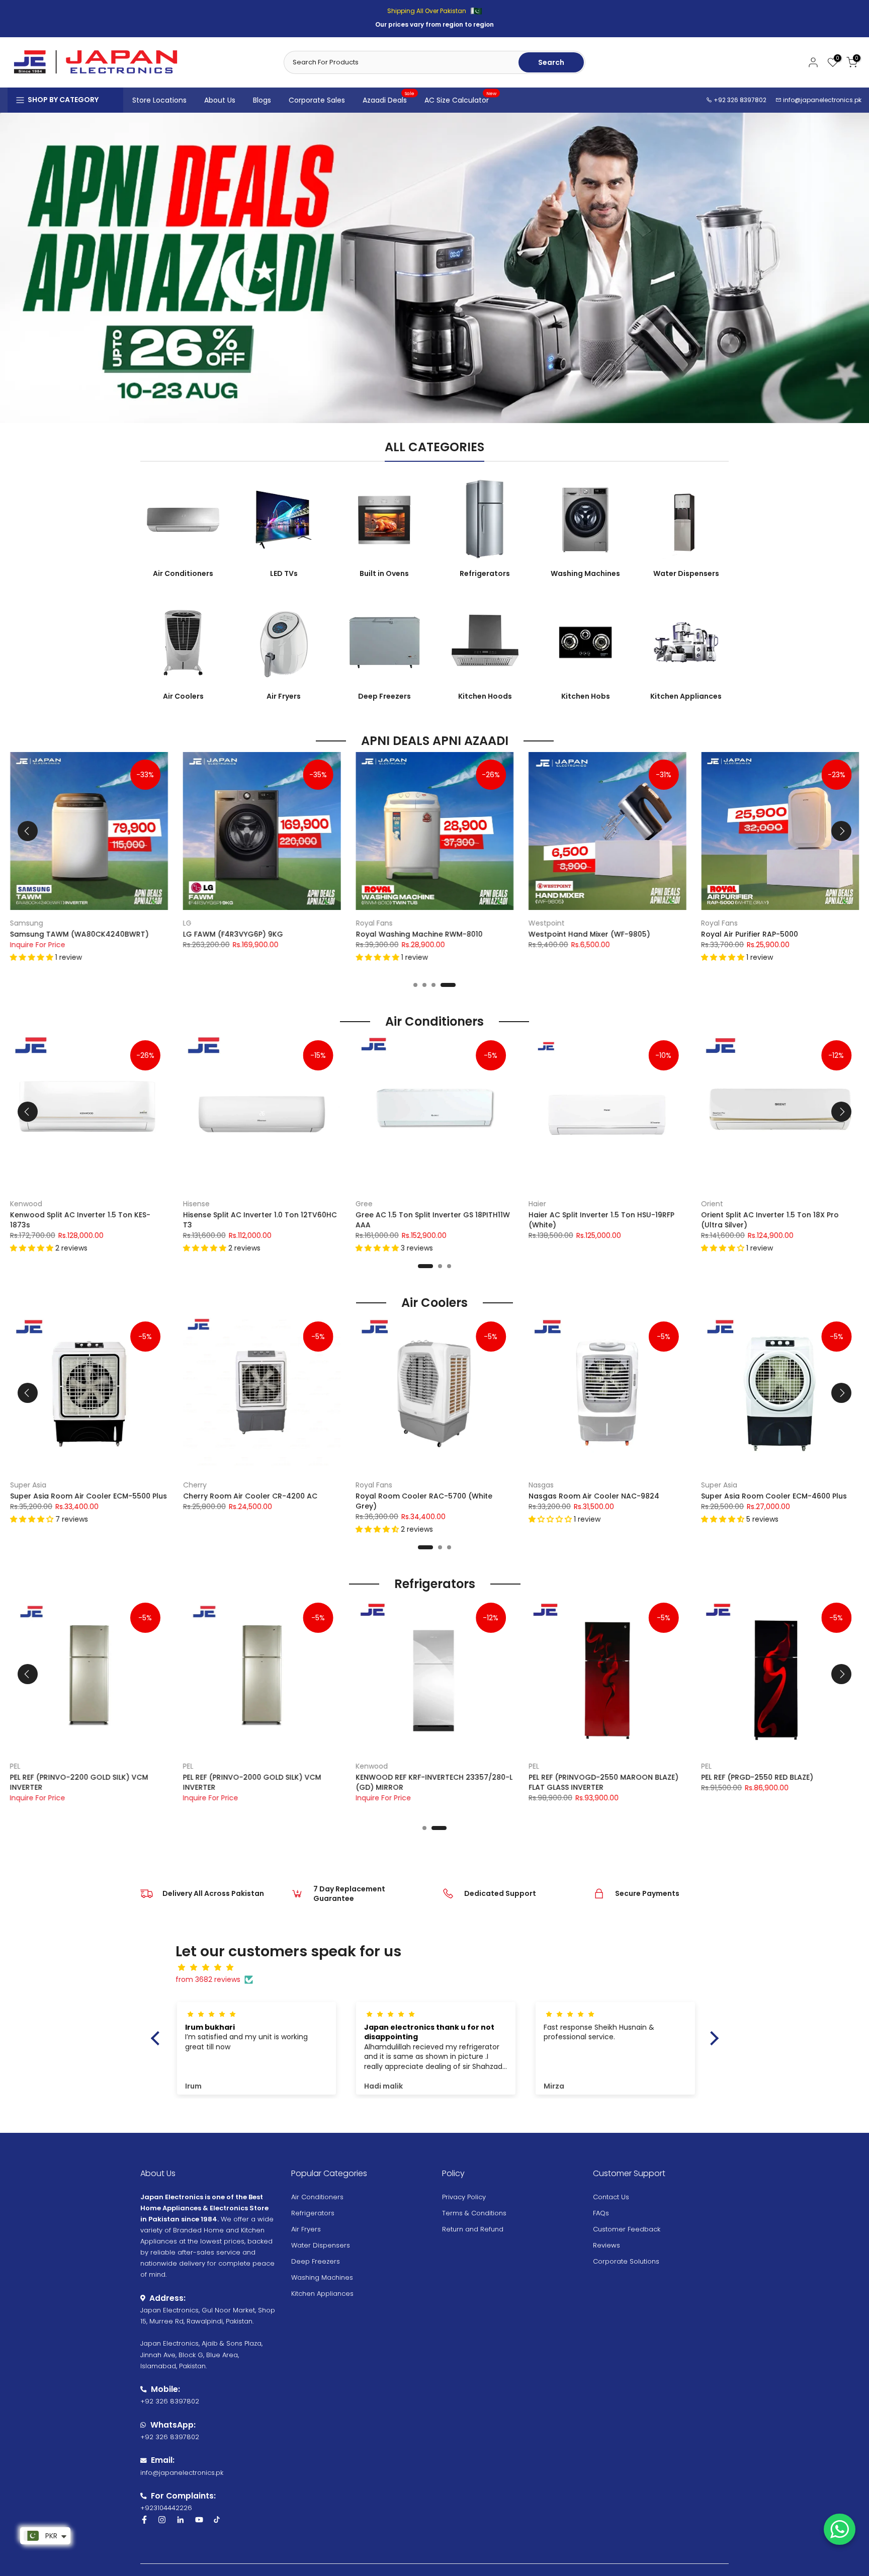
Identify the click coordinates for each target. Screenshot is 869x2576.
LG (187, 923)
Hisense (196, 1203)
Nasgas (541, 1484)
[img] (440, 1968)
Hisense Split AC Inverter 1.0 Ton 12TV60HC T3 (260, 1220)
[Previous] (28, 831)
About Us (220, 100)
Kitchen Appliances (322, 2294)
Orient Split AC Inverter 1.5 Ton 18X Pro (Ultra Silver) (770, 1220)
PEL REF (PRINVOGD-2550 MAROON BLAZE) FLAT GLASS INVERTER (603, 1782)
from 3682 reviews (208, 1979)
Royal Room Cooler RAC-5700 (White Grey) (424, 1501)
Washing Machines (322, 2277)
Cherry (195, 1484)
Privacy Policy (464, 2197)
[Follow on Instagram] (162, 2520)
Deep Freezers (316, 2261)
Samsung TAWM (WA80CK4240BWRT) (79, 934)
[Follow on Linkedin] (180, 2520)
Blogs (262, 100)
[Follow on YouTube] (199, 2520)
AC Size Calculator (461, 100)
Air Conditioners (317, 2197)
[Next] (841, 831)
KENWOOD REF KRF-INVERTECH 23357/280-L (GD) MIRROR (434, 1782)
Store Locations (159, 100)
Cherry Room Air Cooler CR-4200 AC (250, 1496)
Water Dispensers (321, 2245)
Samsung (27, 923)
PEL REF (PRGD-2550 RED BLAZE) (757, 1777)
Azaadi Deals (389, 100)
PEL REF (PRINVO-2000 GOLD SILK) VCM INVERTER (252, 1782)
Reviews (606, 2245)
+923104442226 (166, 2508)
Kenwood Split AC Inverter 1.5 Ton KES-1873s (80, 1220)
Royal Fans (374, 923)
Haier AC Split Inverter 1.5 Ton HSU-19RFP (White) (601, 1220)
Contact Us (611, 2197)
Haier (537, 1203)
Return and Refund (473, 2229)
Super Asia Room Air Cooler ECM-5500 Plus (89, 1496)
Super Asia (28, 1484)
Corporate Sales (317, 100)
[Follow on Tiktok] (217, 2520)
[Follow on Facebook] (144, 2520)
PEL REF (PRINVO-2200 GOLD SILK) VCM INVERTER (79, 1782)
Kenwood (26, 1203)
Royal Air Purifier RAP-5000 (750, 934)
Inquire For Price (38, 945)
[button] (33, 957)
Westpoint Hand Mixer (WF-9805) (589, 934)
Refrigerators (313, 2213)
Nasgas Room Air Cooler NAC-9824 (594, 1496)
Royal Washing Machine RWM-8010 (419, 934)
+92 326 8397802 (739, 100)
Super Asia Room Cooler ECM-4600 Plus (774, 1496)
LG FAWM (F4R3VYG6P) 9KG (233, 934)
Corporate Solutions (626, 2261)
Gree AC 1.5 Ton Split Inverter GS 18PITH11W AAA (433, 1220)
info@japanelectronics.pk (822, 100)
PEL (534, 1766)
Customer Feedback (627, 2229)
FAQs (601, 2213)
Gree (364, 1203)
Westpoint (547, 923)
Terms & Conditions (474, 2213)
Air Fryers (306, 2229)
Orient (712, 1203)
